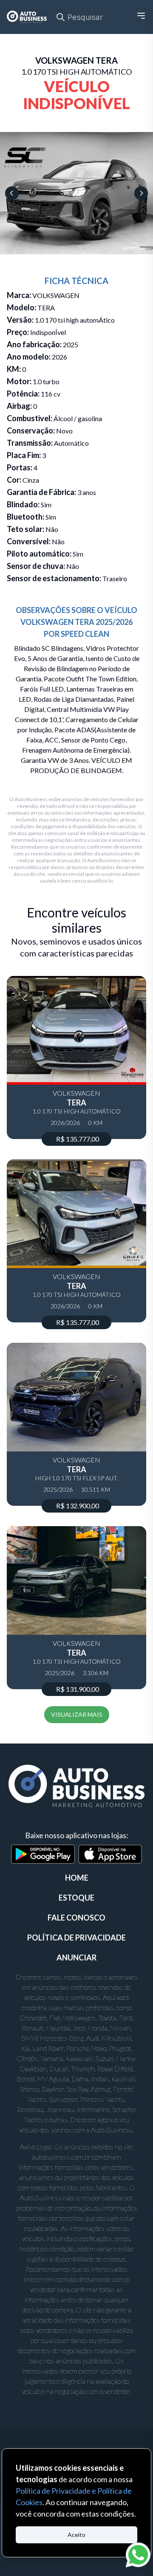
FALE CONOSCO (76, 1918)
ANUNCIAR (76, 1957)
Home (77, 1878)
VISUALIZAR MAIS (77, 1714)
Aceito (76, 2535)
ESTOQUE (76, 1898)
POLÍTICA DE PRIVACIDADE (76, 1938)
